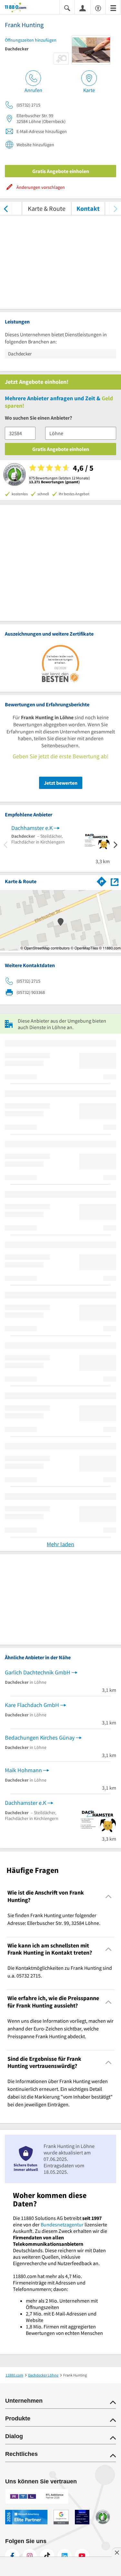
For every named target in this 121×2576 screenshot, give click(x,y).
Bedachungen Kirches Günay (40, 1738)
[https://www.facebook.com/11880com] (12, 2556)
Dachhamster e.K (32, 828)
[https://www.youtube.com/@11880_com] (82, 2556)
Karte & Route (47, 208)
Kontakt (88, 208)
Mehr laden (60, 1544)
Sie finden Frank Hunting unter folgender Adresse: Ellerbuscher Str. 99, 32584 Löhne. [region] (54, 1919)
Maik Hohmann (23, 1770)
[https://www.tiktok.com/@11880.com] (47, 2556)
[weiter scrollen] (115, 208)
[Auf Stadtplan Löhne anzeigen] (115, 881)
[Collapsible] (109, 1896)
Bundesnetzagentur (62, 2224)
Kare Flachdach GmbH (32, 1705)
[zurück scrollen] (6, 208)
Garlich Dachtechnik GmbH (38, 1672)
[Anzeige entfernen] (116, 2552)
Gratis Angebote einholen (61, 171)
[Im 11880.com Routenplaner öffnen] (102, 881)
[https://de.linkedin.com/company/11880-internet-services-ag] (65, 2556)
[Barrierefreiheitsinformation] (98, 8)
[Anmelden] (83, 8)
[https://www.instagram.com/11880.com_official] (30, 2556)
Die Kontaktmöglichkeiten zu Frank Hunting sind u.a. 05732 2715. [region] (60, 1972)
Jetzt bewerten (61, 783)
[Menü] (113, 8)
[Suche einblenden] (67, 8)
